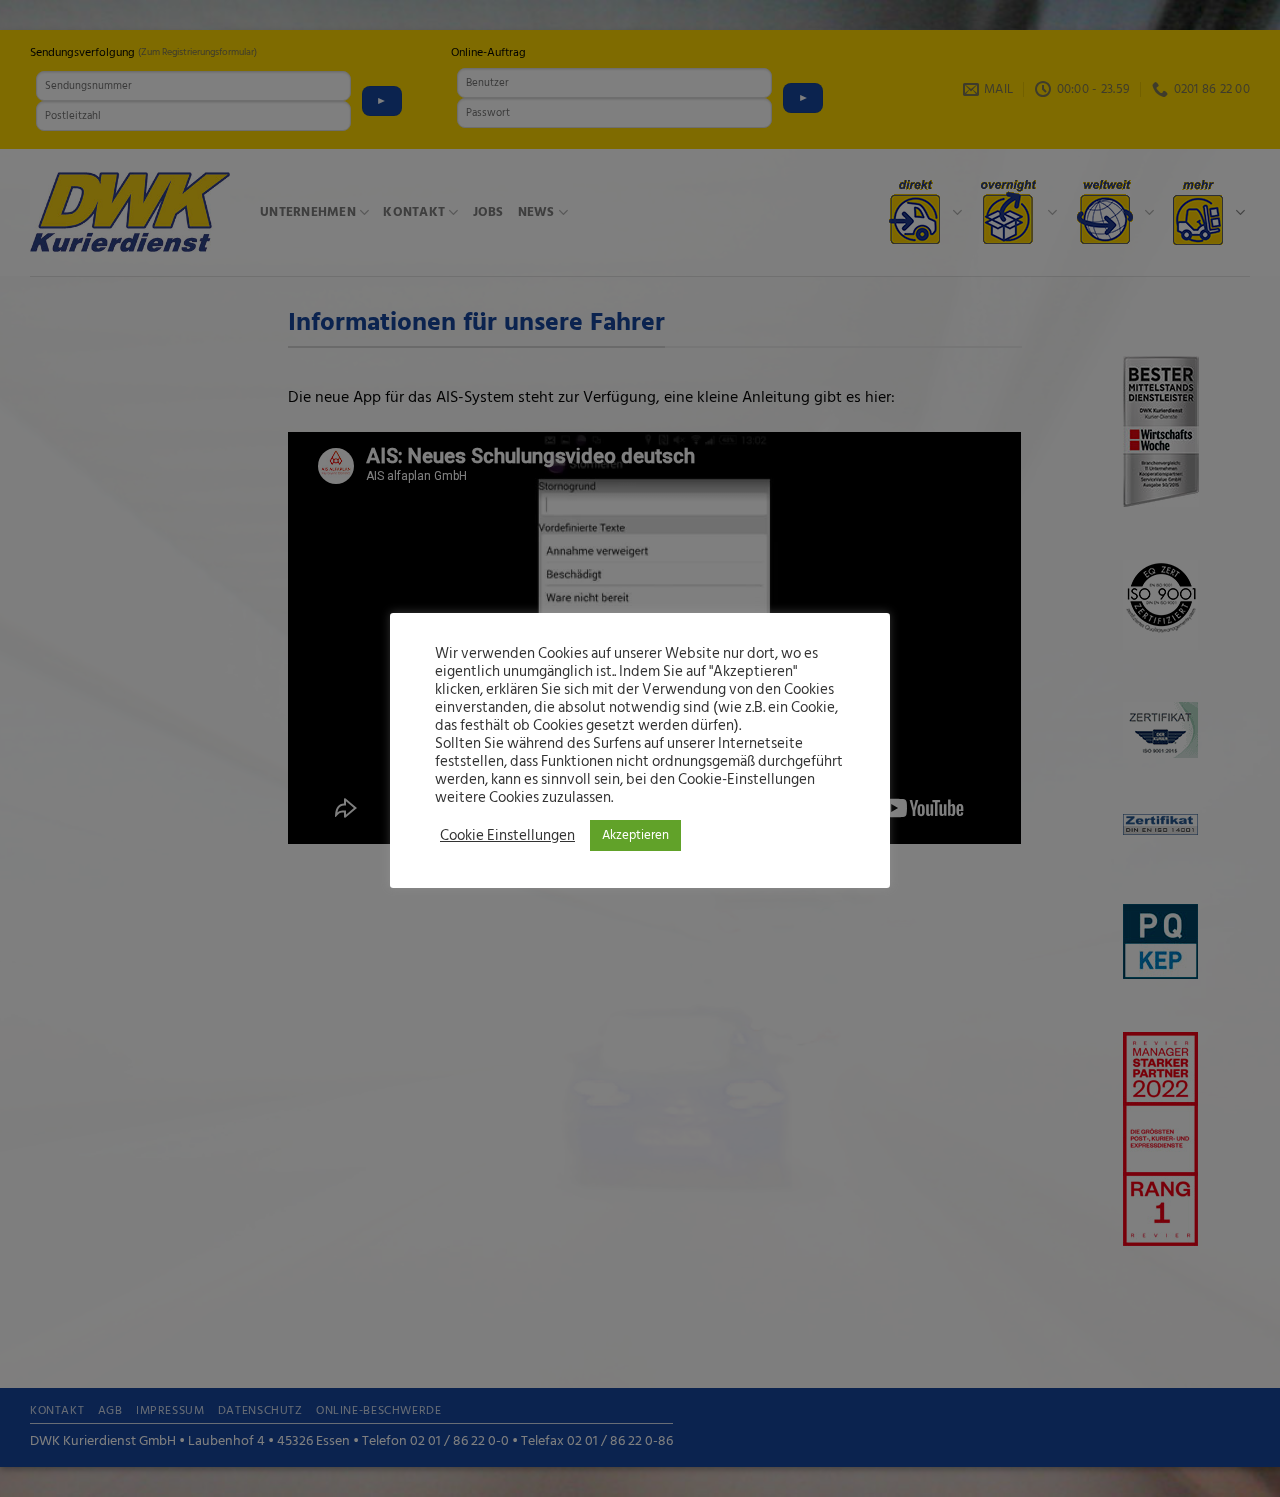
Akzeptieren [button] (635, 835)
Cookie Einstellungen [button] (507, 836)
